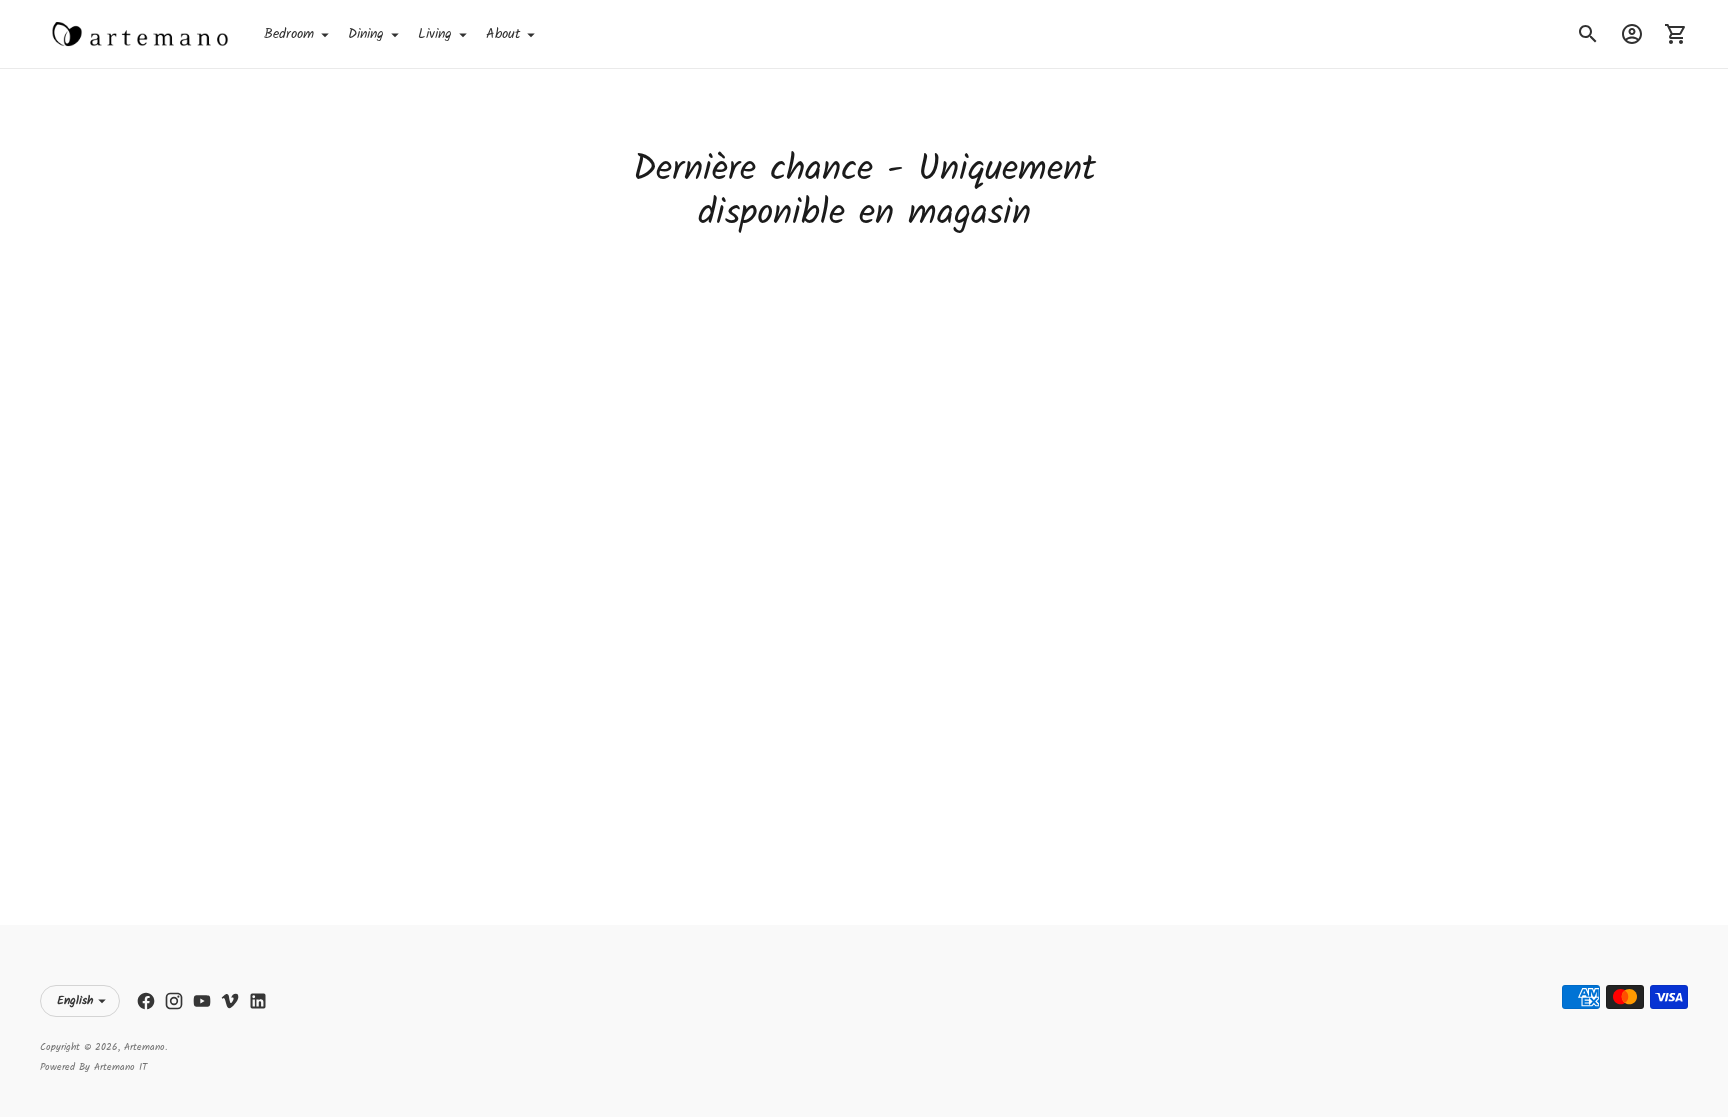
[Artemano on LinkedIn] (258, 1001)
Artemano (144, 1047)
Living (435, 34)
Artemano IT (120, 1067)
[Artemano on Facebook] (146, 1001)
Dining (366, 34)
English (75, 1000)
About (503, 34)
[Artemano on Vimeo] (230, 1001)
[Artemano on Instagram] (174, 1001)
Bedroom (289, 34)
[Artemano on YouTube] (202, 1001)
